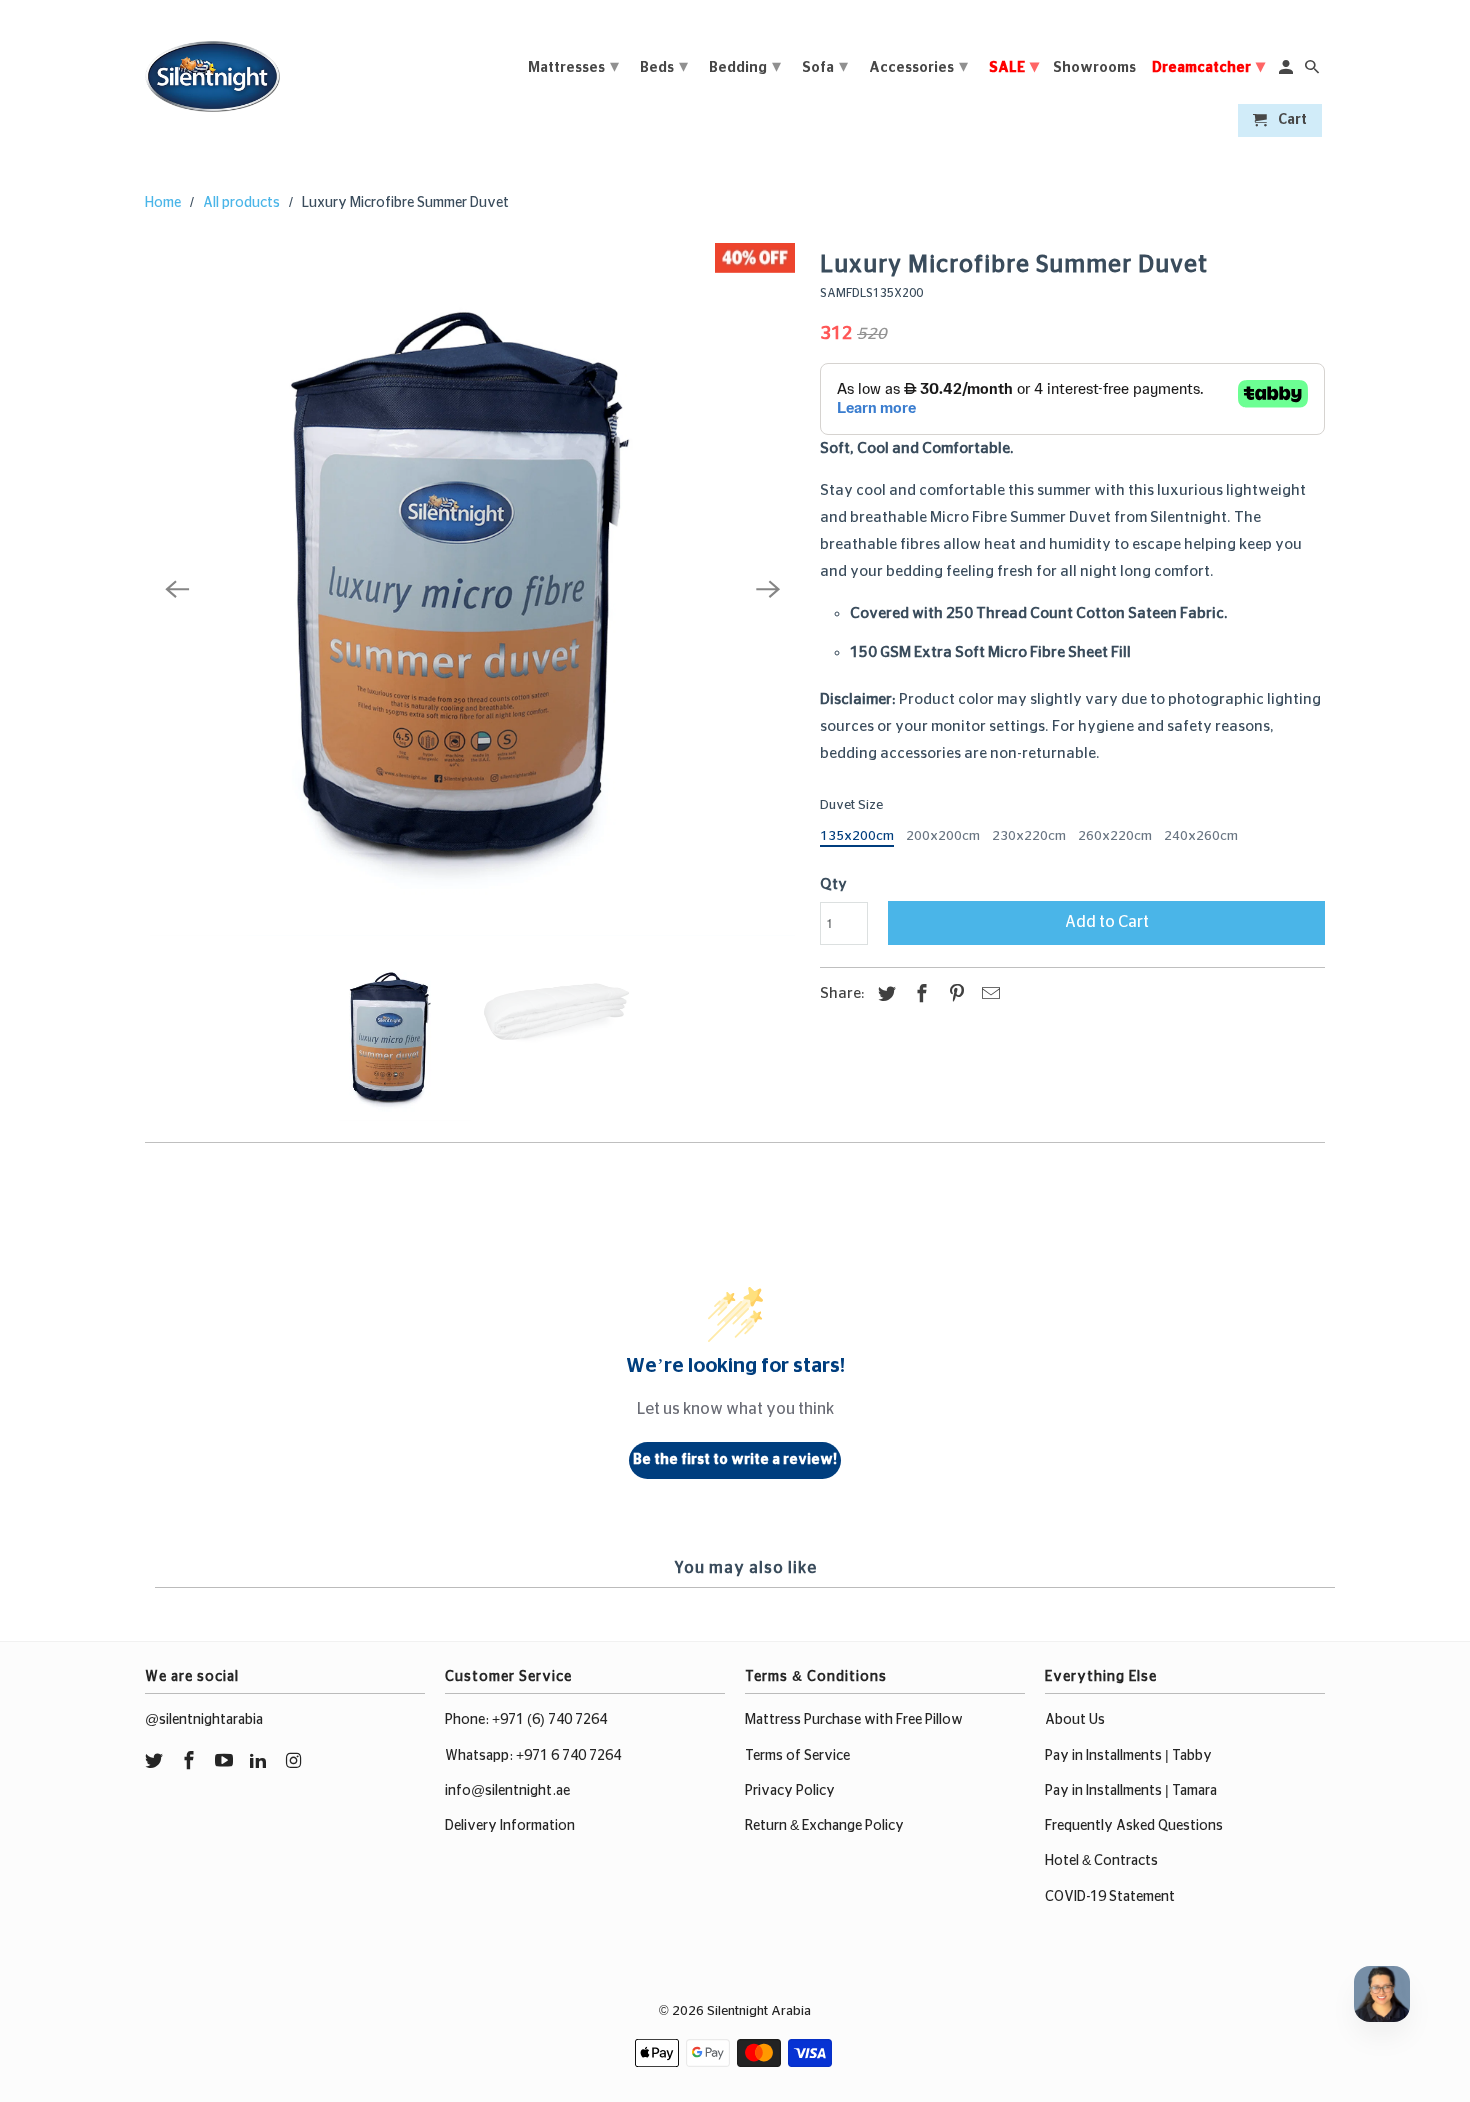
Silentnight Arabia (759, 2011)
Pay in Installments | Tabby (1128, 1756)
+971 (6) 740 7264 (549, 1720)
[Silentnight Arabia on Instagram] (295, 1762)
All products (241, 203)
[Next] (768, 589)
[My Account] (1287, 71)
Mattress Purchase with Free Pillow (854, 1720)
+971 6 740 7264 (568, 1756)
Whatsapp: (480, 1756)
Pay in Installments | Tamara (1131, 1791)
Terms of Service (797, 1756)
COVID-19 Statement (1110, 1897)
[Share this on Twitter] (884, 995)
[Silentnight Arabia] (212, 71)
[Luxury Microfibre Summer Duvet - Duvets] (472, 589)
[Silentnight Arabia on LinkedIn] (260, 1762)
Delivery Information (510, 1826)
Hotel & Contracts (1101, 1861)
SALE (1014, 67)
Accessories (918, 67)
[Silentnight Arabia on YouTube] (226, 1762)
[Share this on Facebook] (919, 995)
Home (163, 203)
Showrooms (1094, 68)
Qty (833, 884)
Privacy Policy (790, 1791)
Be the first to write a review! (735, 1460)
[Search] (1313, 71)
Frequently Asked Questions (1134, 1826)
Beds (664, 67)
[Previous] (177, 589)
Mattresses (573, 67)
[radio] (857, 839)
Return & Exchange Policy (824, 1826)
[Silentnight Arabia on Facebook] (191, 1762)
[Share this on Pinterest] (954, 995)
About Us (1075, 1720)
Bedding (745, 67)
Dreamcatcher (1208, 67)
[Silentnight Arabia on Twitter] (156, 1762)
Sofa (825, 67)
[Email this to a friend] (988, 995)
